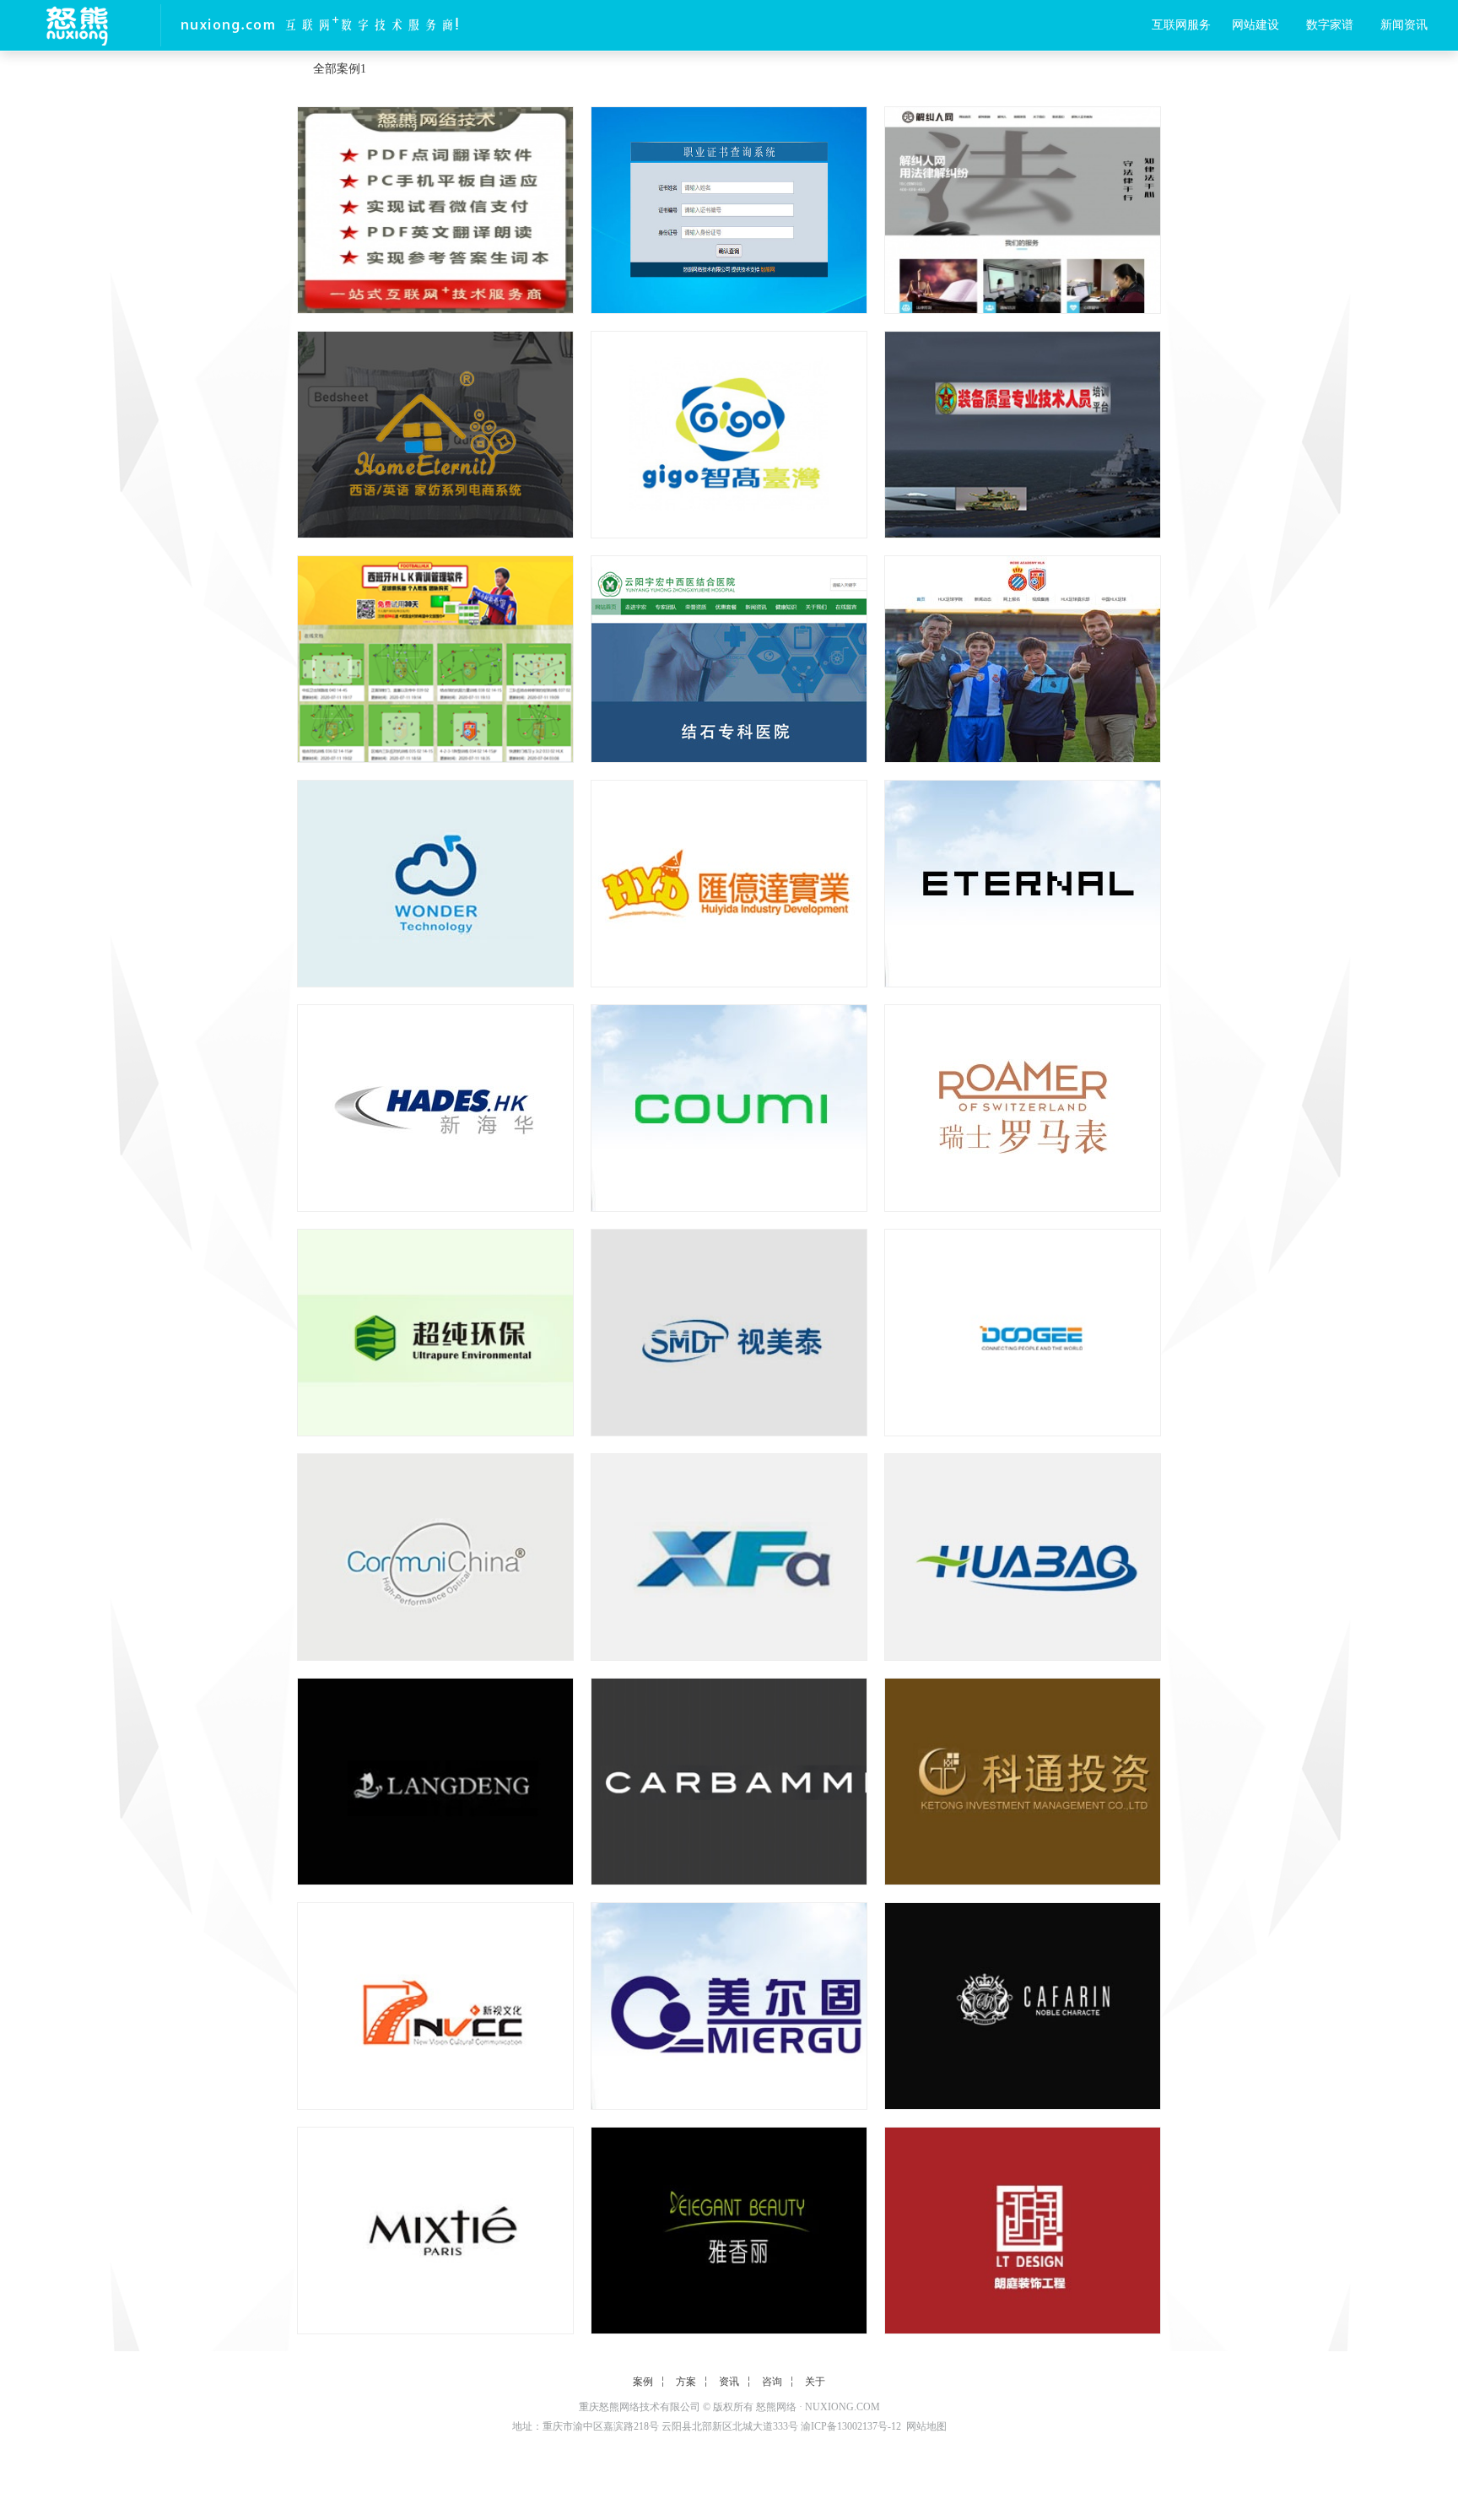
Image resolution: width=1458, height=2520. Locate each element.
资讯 (729, 2382)
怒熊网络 (776, 2407)
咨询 (772, 2382)
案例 (643, 2382)
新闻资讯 (1404, 25)
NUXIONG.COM (842, 2407)
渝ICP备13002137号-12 (851, 2426)
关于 (815, 2382)
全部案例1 (340, 69)
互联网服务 (1181, 25)
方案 (686, 2382)
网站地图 (926, 2426)
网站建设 (1255, 25)
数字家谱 (1330, 25)
